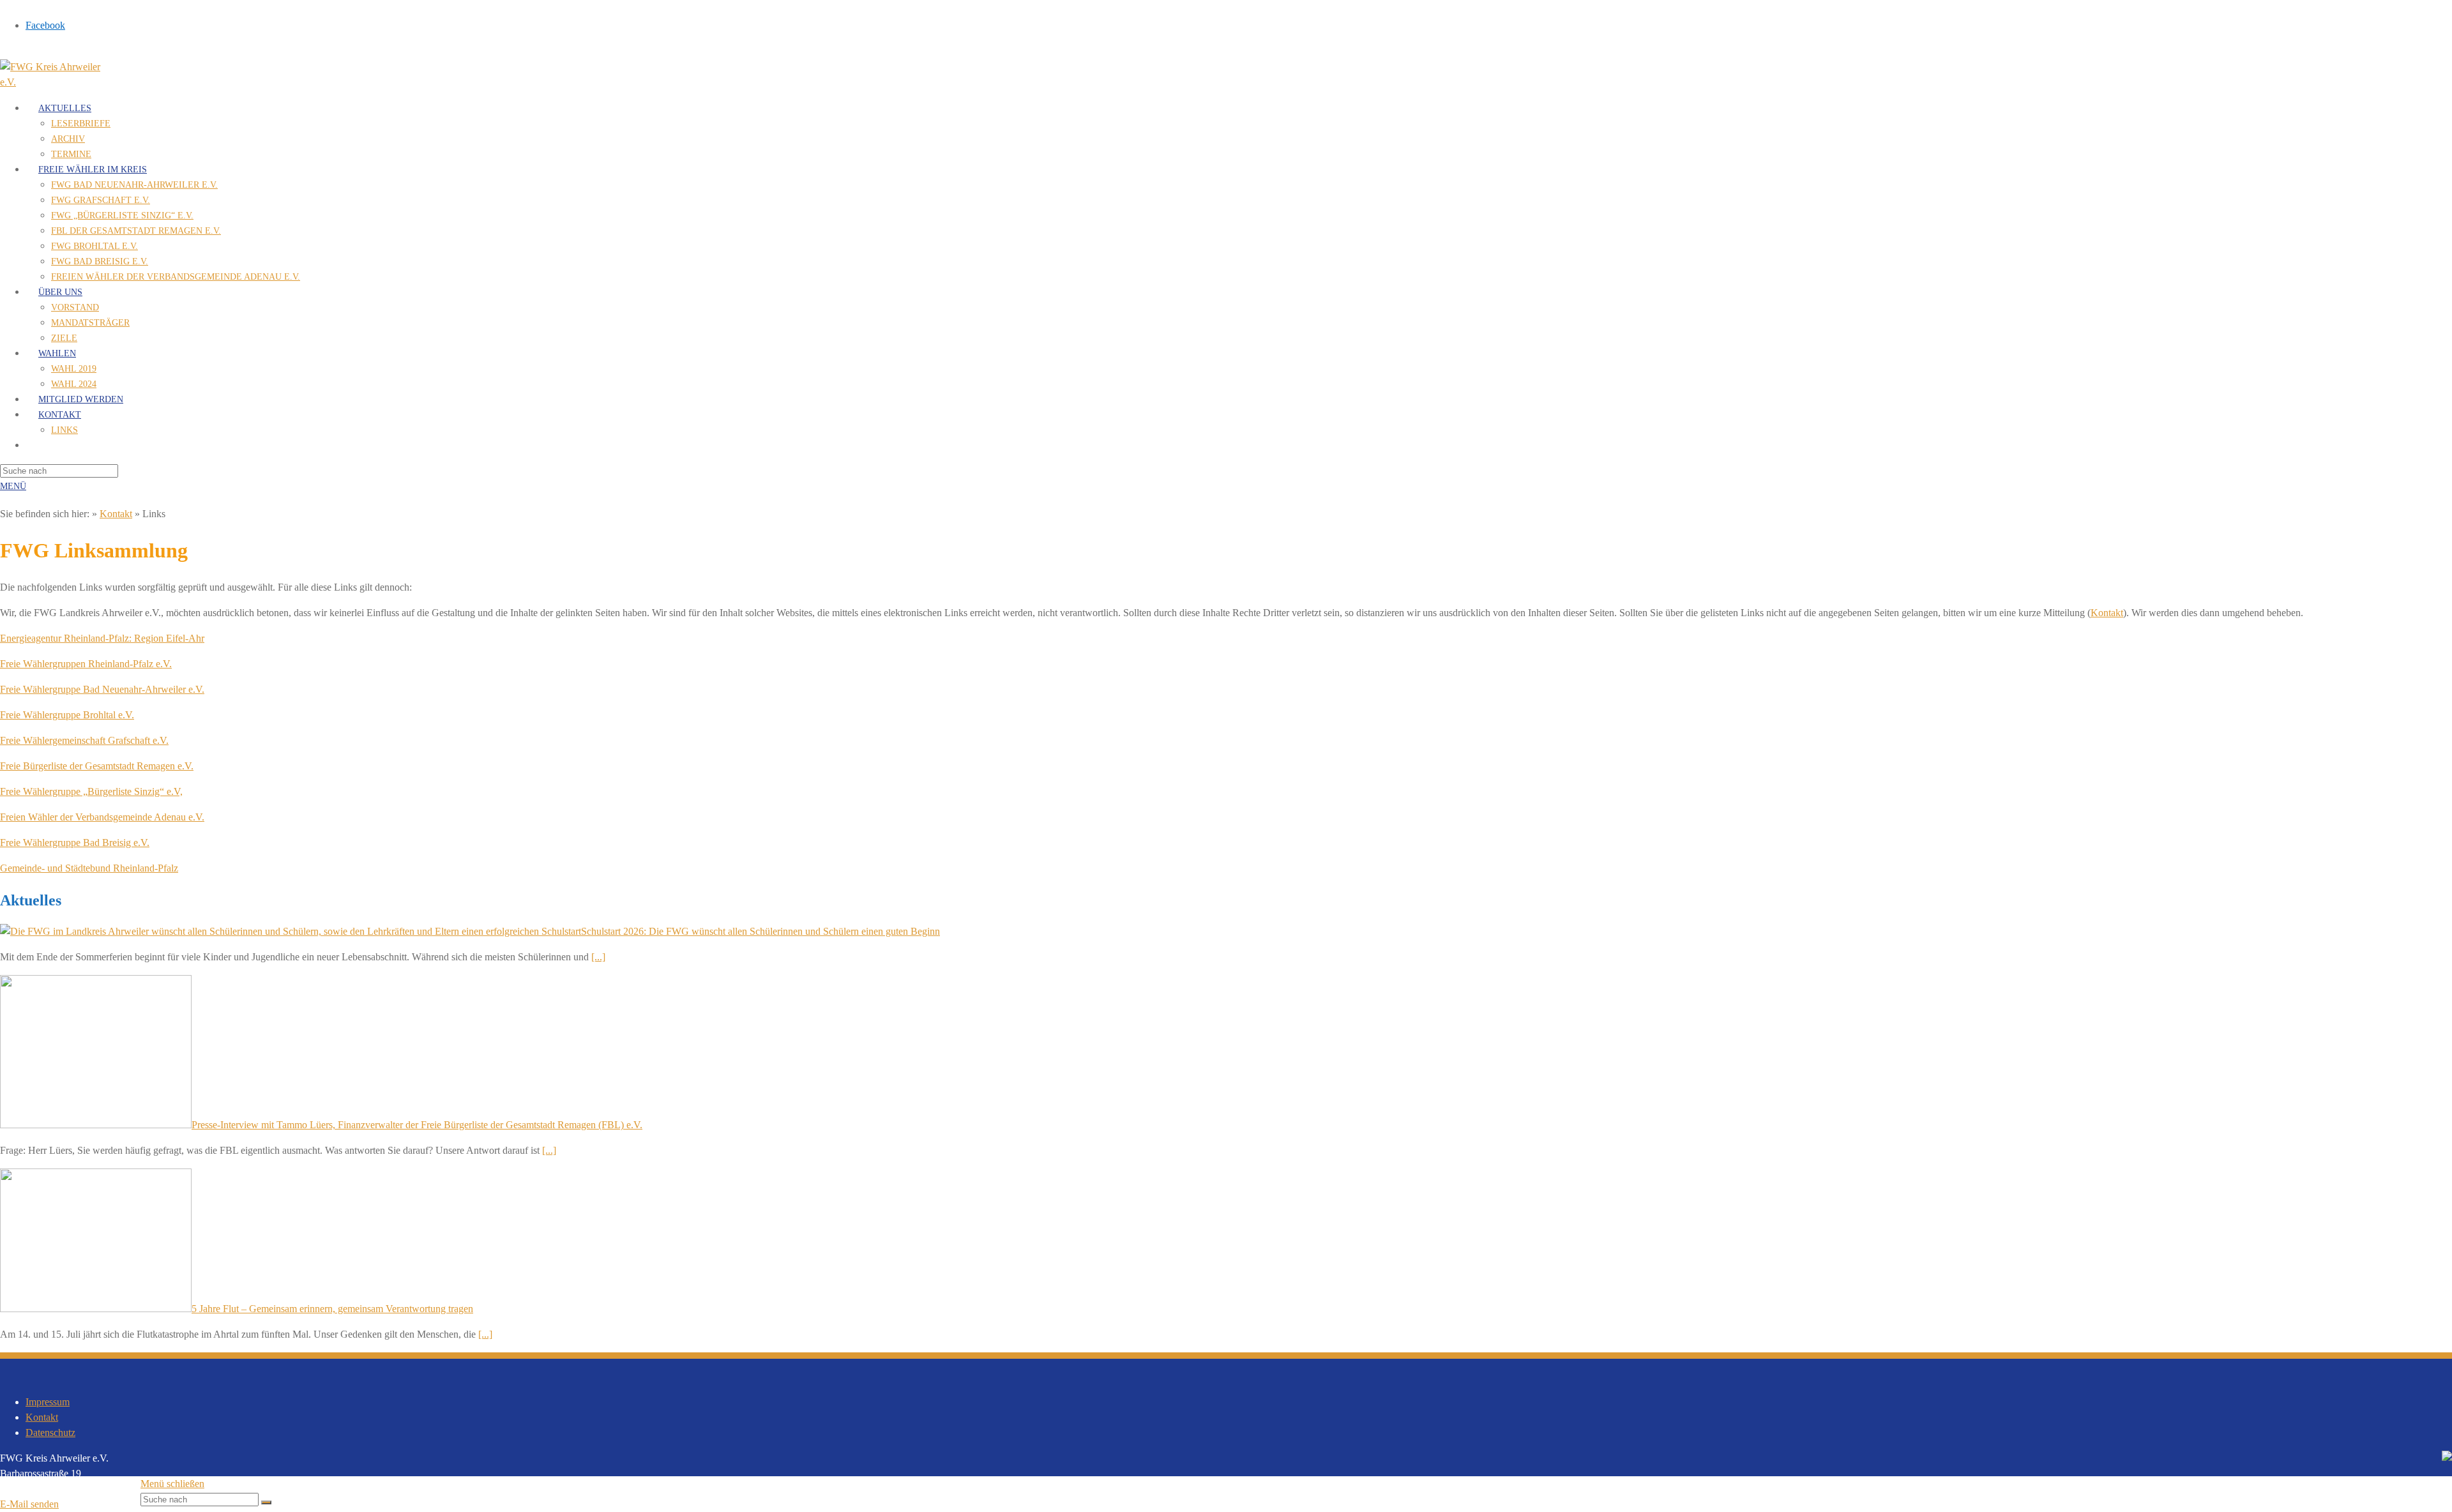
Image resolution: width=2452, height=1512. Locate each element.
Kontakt (116, 514)
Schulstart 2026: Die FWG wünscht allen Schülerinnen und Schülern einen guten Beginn (761, 931)
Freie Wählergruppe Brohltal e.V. (67, 715)
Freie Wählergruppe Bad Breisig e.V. (75, 843)
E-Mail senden (29, 1504)
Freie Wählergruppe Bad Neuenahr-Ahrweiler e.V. (102, 689)
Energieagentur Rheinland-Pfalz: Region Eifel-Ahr (102, 638)
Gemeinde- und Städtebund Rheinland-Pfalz (89, 868)
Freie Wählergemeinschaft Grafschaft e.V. (84, 740)
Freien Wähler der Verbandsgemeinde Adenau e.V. (102, 817)
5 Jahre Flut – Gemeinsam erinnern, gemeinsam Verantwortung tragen (332, 1309)
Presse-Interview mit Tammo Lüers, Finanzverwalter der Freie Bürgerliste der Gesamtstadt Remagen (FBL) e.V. (417, 1125)
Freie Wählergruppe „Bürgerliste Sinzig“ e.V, (91, 791)
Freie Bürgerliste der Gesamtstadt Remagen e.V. (97, 766)
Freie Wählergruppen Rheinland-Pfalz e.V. (86, 664)
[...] (598, 957)
